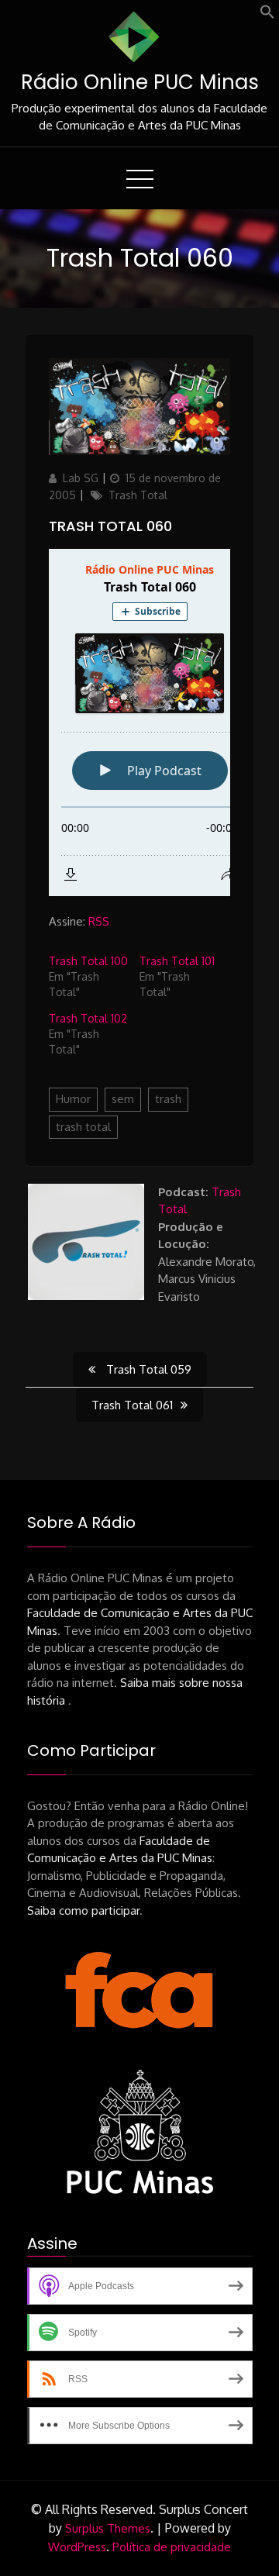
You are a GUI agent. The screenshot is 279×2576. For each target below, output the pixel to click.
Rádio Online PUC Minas (140, 82)
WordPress (77, 2547)
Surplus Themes (108, 2528)
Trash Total (138, 495)
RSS (99, 921)
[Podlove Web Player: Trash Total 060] (139, 722)
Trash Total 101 (177, 961)
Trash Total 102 (88, 1018)
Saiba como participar (83, 1910)
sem (123, 1099)
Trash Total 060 (110, 526)
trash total (83, 1127)
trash (168, 1099)
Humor (73, 1099)
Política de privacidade (172, 2547)
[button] (267, 15)
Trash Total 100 (88, 961)
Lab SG (81, 478)
